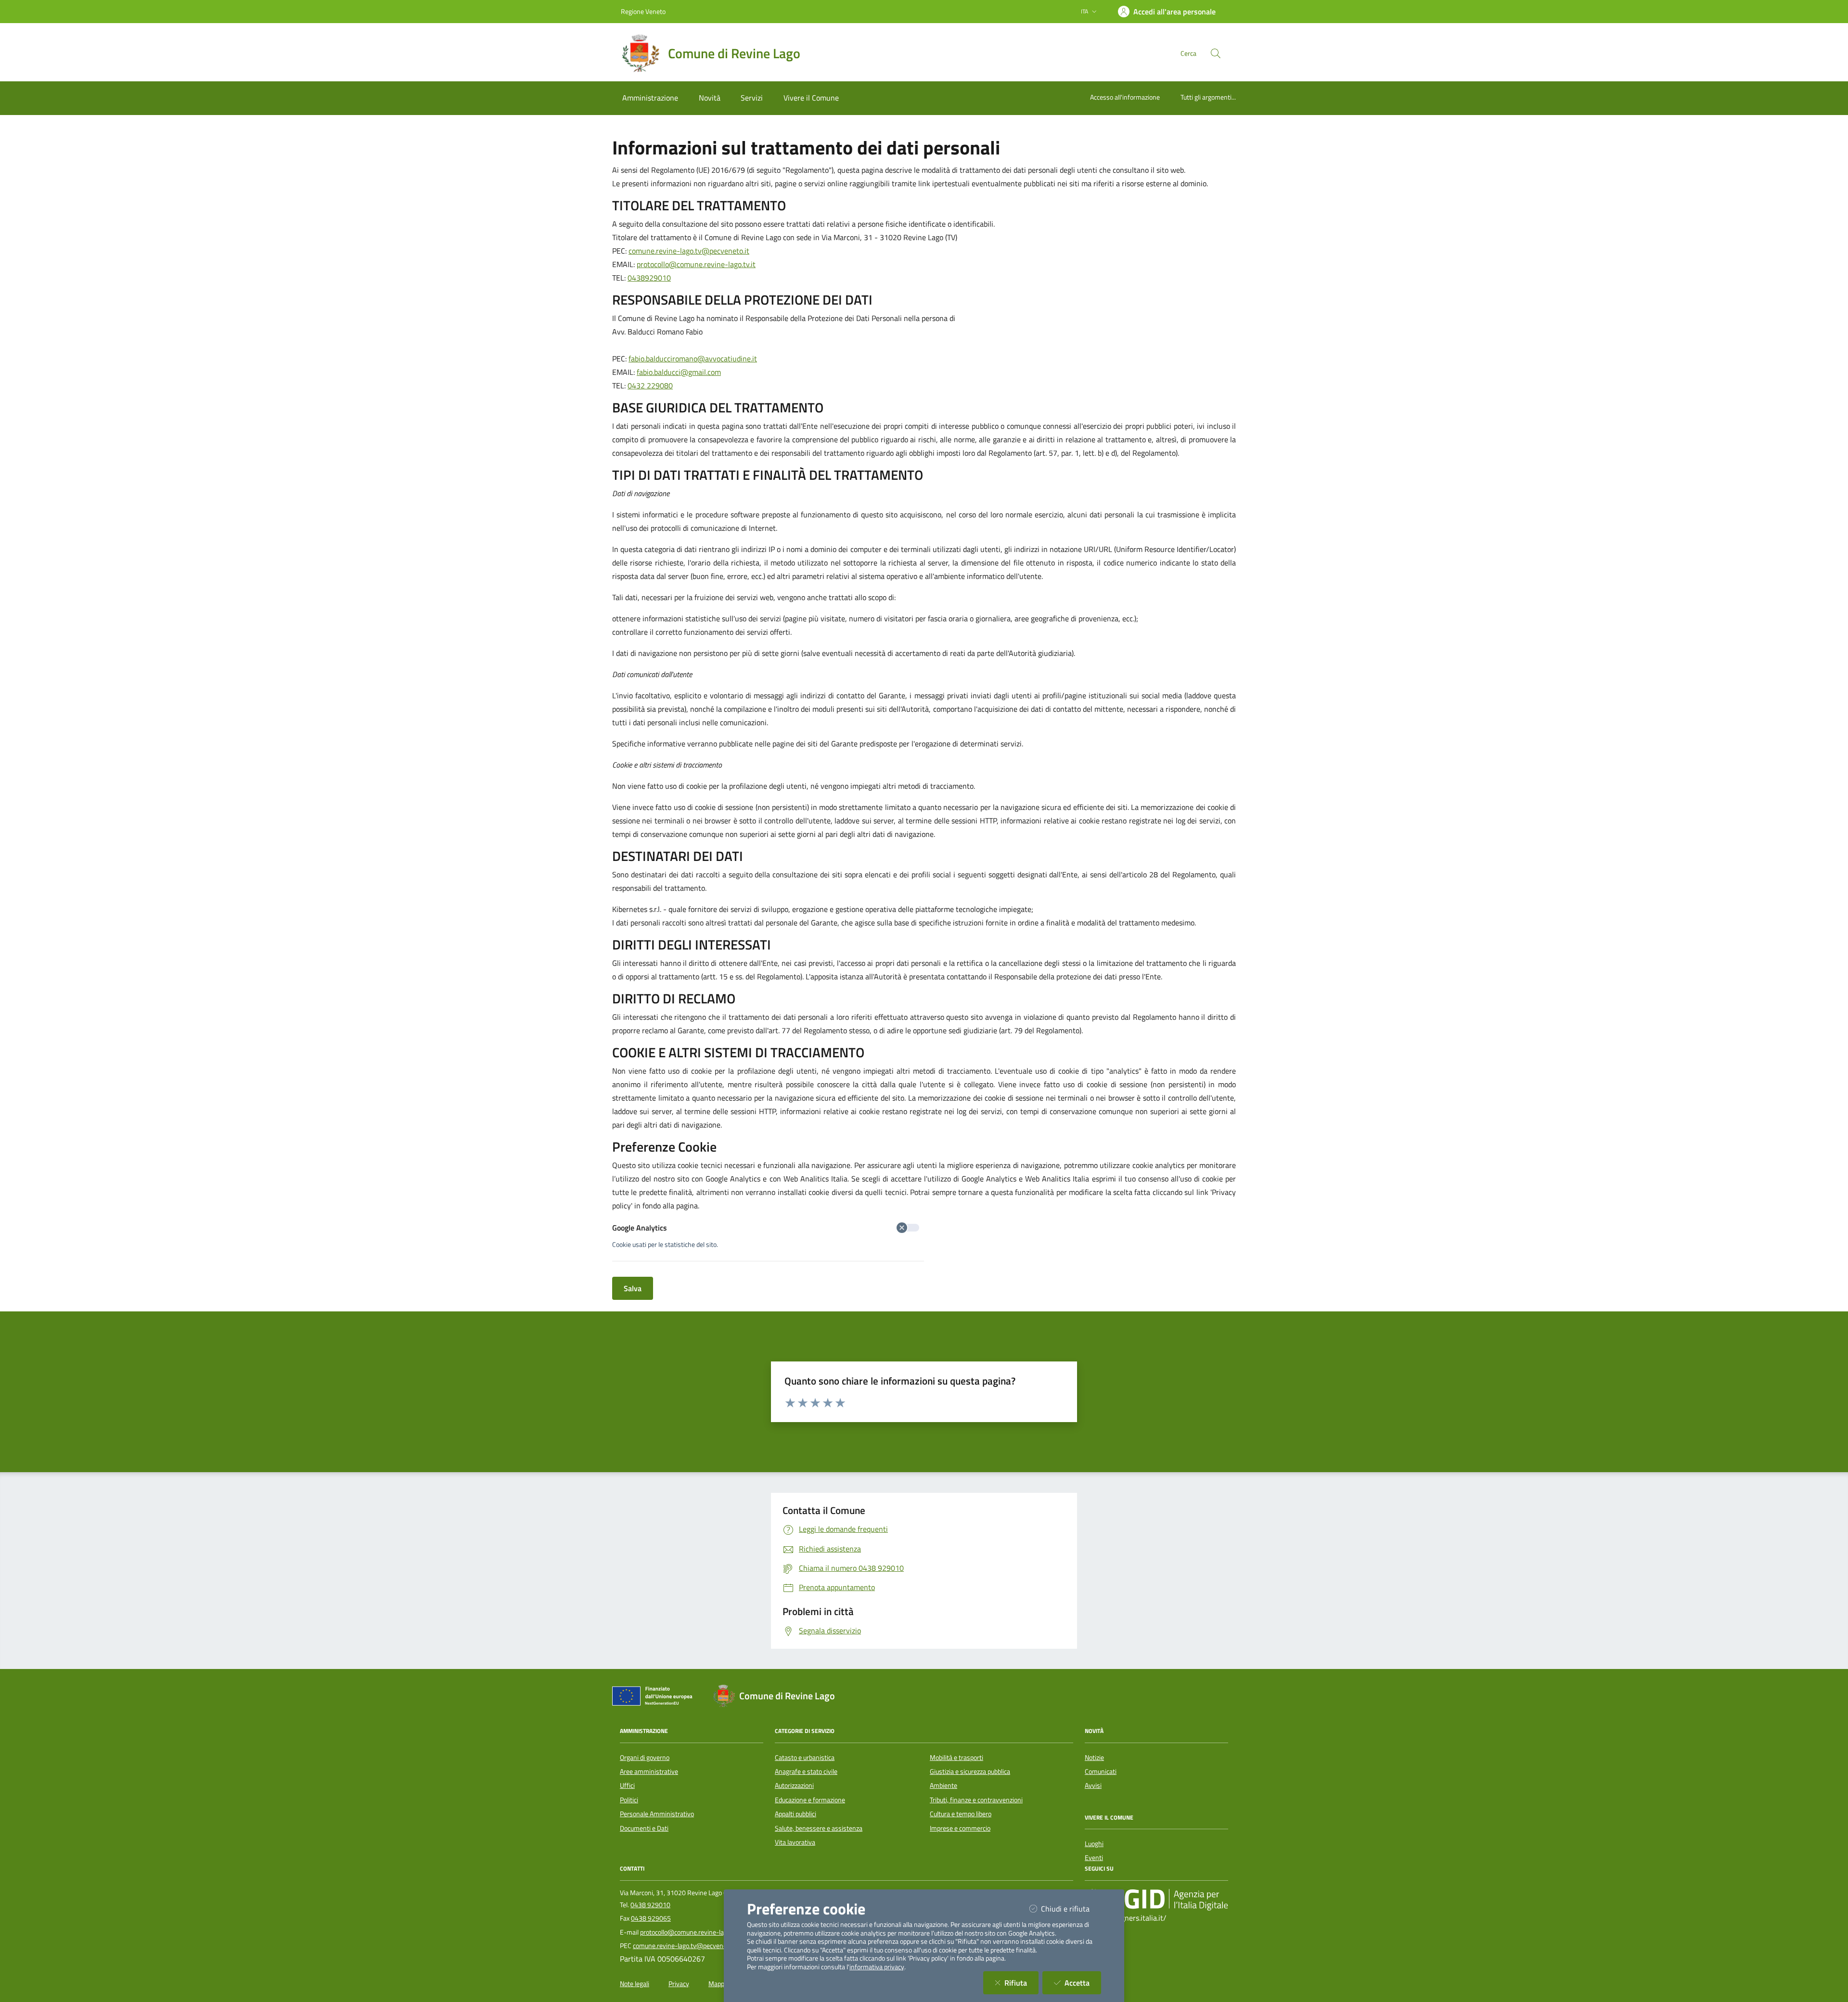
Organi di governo (645, 1758)
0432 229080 (650, 385)
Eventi (1094, 1858)
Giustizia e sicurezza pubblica (970, 1771)
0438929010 (649, 278)
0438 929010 (650, 1905)
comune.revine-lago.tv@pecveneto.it (689, 251)
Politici (629, 1800)
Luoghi (1094, 1844)
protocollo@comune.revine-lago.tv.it (696, 264)
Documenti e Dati (644, 1828)
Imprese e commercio (960, 1828)
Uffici (627, 1785)
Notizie (1094, 1758)
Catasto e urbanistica (805, 1758)
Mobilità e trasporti (956, 1758)
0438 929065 (651, 1918)
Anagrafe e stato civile (806, 1771)
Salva (633, 1288)
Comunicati (1101, 1771)
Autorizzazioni (794, 1785)
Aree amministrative (649, 1771)
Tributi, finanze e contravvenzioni (976, 1800)
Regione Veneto (643, 11)
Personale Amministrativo (657, 1814)
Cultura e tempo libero (961, 1814)
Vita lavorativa (795, 1842)
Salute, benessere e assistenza (819, 1828)
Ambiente (943, 1785)
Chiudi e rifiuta (1071, 1908)
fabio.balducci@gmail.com (679, 372)
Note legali (635, 1984)
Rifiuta (1021, 1983)
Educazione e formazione (810, 1800)
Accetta (1083, 1983)
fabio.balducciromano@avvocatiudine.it (693, 359)
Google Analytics (640, 1228)
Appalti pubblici (796, 1814)
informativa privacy (877, 1967)
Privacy (679, 1984)
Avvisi (1093, 1785)
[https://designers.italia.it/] (1156, 1899)
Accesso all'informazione (1125, 97)
